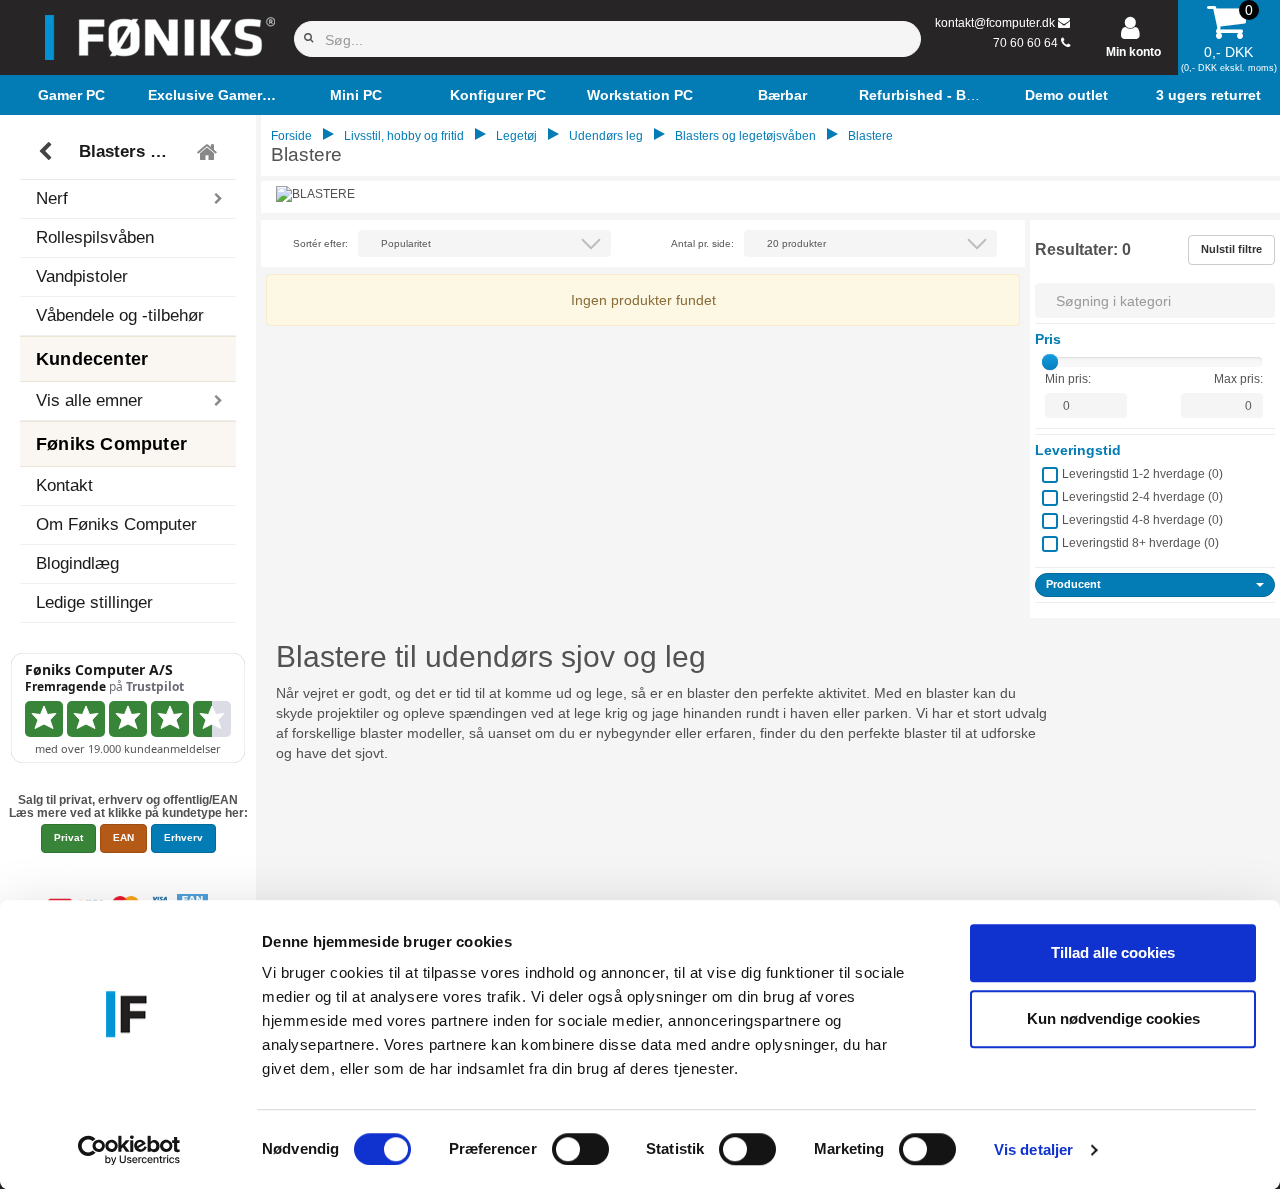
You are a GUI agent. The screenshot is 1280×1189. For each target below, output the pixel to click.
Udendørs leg (606, 136)
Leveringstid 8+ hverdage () (1140, 543)
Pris (1048, 339)
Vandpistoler (82, 276)
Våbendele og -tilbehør (120, 315)
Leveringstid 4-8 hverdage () (1142, 520)
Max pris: (1238, 379)
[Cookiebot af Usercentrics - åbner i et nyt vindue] (129, 1150)
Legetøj (516, 136)
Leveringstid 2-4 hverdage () (1142, 497)
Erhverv (183, 837)
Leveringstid (1078, 450)
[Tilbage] (47, 152)
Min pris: (1068, 379)
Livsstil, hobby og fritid (404, 136)
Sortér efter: (320, 243)
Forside (291, 136)
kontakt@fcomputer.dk (995, 23)
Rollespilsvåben (95, 237)
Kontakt (64, 485)
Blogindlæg (77, 563)
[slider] (1050, 362)
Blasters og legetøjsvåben (131, 151)
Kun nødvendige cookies (1113, 1018)
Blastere (870, 136)
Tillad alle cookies (1113, 952)
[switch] (580, 1149)
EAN (123, 837)
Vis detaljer (1033, 1149)
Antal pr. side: (702, 243)
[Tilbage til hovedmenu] (209, 152)
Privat (68, 837)
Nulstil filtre (1231, 249)
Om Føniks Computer (116, 524)
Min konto (1133, 52)
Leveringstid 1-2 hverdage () (1142, 474)
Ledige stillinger (94, 602)
